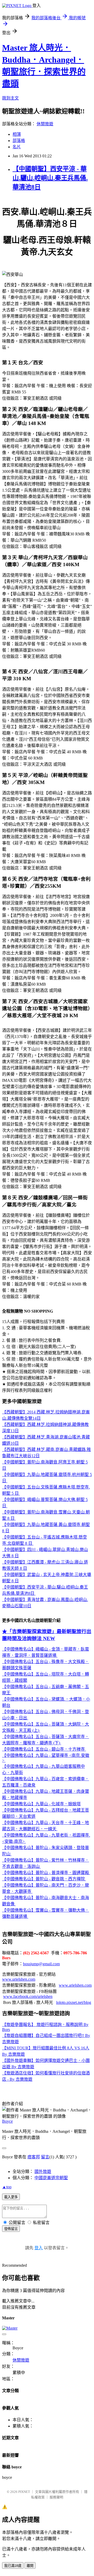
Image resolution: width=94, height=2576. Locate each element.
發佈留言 (11, 2229)
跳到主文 (10, 98)
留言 (45, 2157)
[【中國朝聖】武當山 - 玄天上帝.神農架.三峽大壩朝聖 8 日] (35, 1593)
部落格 (19, 141)
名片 (17, 147)
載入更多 (11, 2197)
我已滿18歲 (13, 2566)
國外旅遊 (43, 2172)
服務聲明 (56, 2497)
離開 (30, 2566)
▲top (7, 2187)
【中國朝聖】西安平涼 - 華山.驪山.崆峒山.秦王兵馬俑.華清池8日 (50, 178)
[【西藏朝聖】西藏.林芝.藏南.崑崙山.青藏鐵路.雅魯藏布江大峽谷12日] (7, 1481)
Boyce (7, 2121)
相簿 (17, 134)
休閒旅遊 (45, 124)
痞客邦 (34, 2157)
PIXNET (24, 2492)
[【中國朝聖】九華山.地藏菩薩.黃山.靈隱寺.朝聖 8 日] (33, 1543)
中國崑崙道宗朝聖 (51, 2178)
